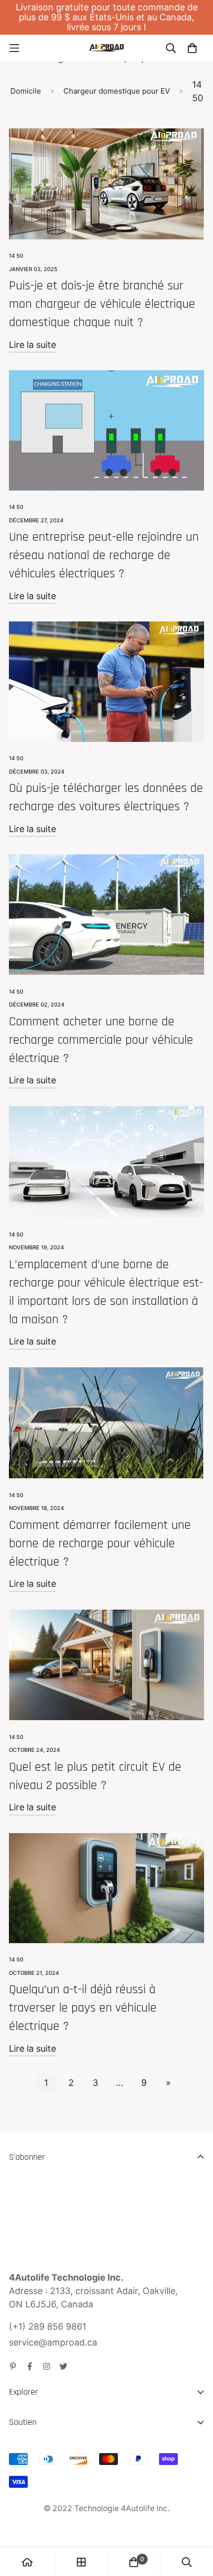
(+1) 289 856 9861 (48, 2326)
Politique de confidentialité (64, 2504)
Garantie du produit (50, 2486)
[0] (134, 2562)
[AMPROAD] (106, 48)
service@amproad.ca (53, 2342)
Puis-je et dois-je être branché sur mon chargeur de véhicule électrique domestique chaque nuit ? (102, 304)
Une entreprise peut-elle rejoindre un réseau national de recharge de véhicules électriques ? (104, 555)
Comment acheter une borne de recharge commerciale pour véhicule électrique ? (101, 1040)
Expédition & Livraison (55, 2450)
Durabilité (29, 2438)
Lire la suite (32, 345)
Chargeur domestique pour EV (117, 91)
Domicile (26, 91)
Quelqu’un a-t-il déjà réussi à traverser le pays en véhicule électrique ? (83, 2008)
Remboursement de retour (64, 2468)
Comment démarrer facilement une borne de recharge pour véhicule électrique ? (100, 1543)
